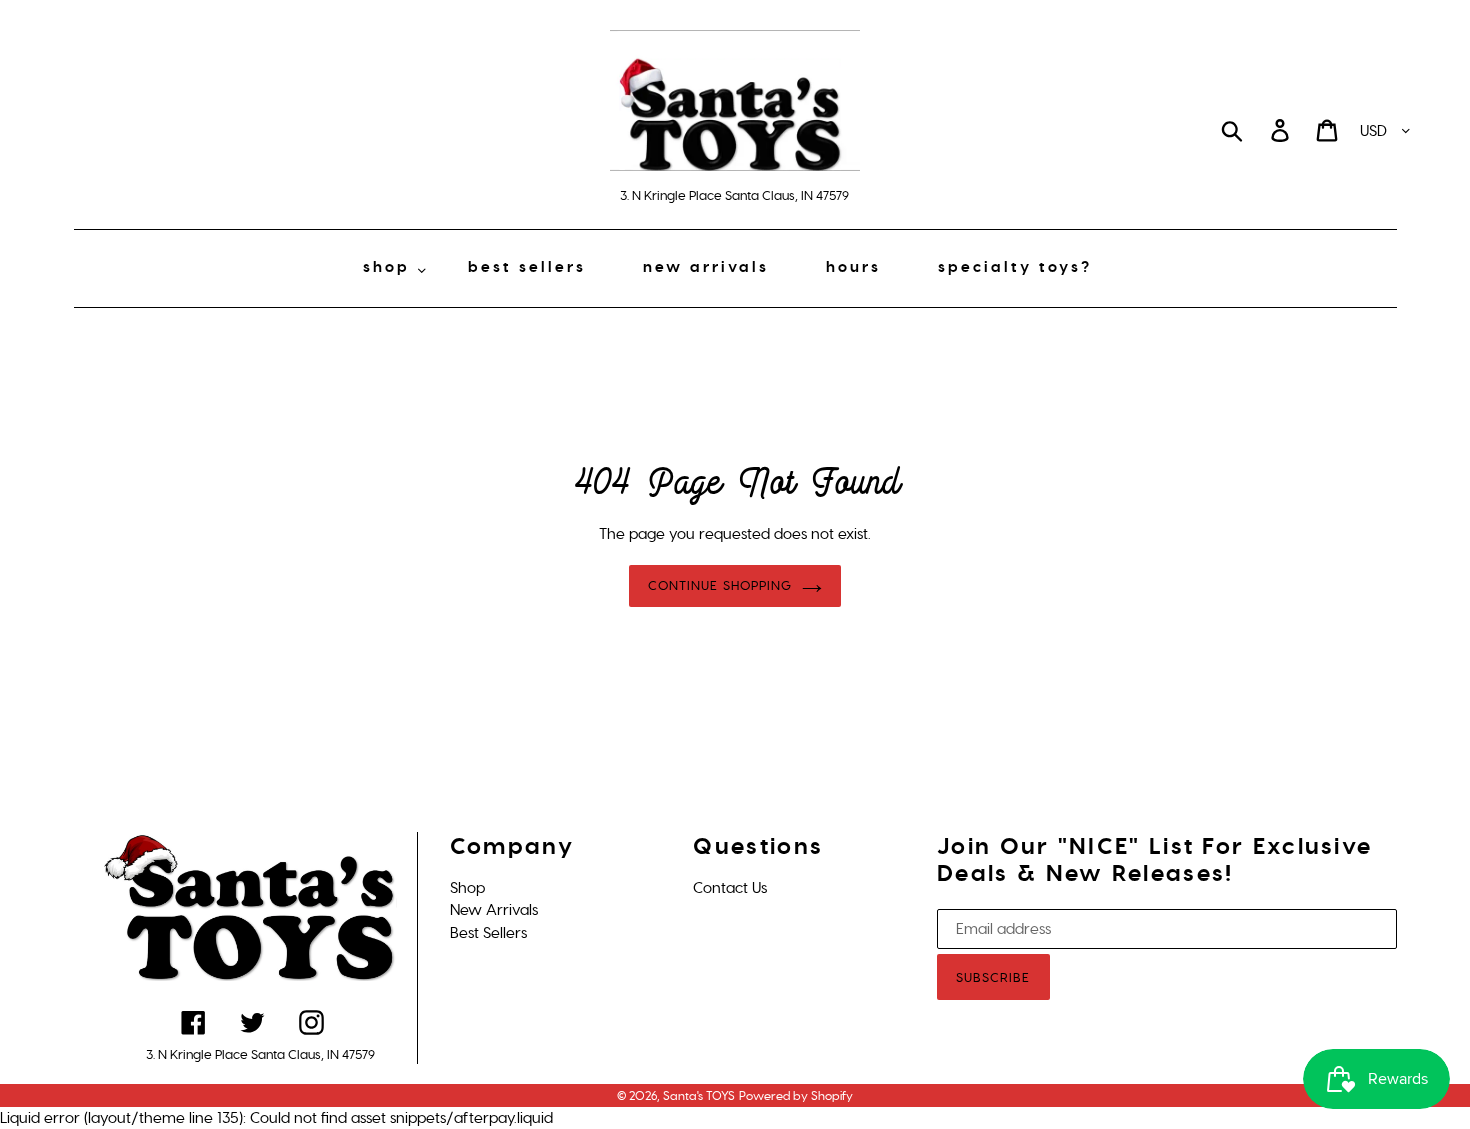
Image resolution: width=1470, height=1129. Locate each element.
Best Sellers (488, 933)
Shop (467, 888)
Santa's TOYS (699, 1096)
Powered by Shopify (796, 1096)
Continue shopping (720, 585)
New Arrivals (494, 910)
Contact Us (730, 888)
